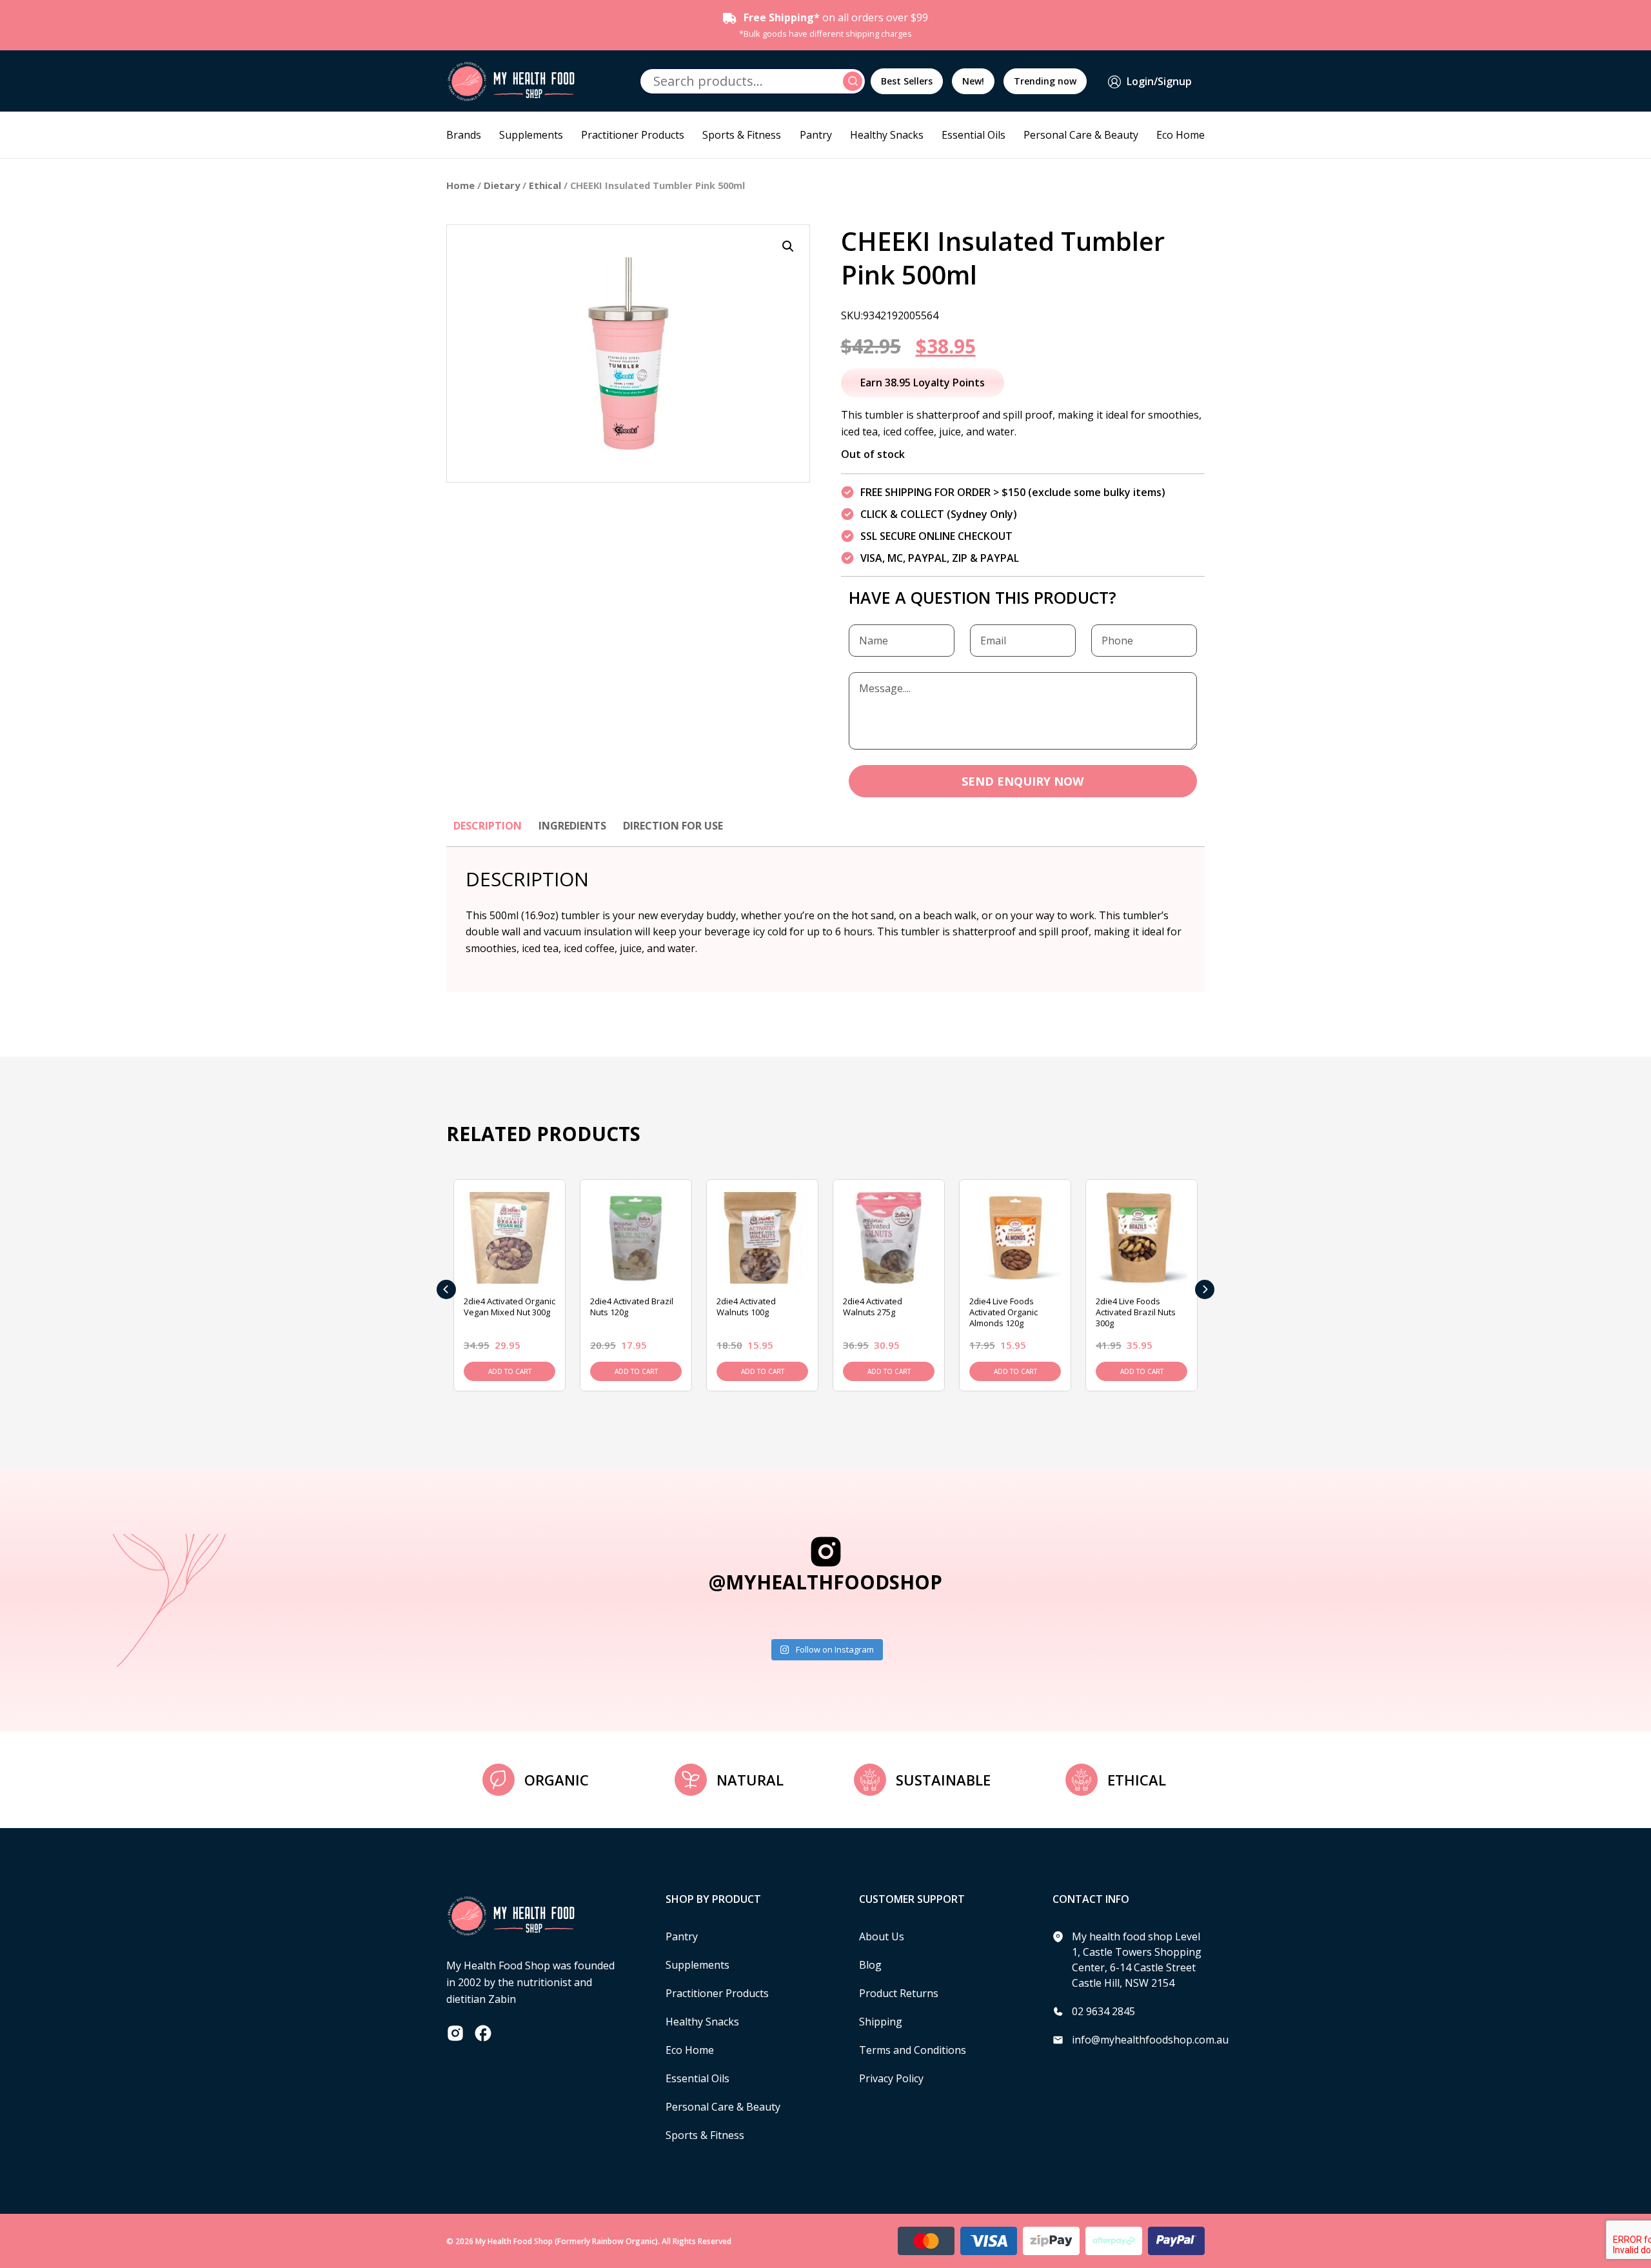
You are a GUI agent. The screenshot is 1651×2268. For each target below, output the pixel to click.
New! (973, 81)
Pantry (816, 135)
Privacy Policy (891, 2078)
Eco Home (1181, 135)
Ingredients (572, 826)
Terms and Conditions (913, 2050)
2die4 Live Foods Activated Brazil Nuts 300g (1136, 1312)
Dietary (502, 185)
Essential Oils (974, 135)
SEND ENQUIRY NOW (1023, 781)
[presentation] (446, 1289)
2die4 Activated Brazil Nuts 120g (632, 1307)
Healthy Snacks (887, 135)
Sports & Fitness (742, 135)
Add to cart (510, 1371)
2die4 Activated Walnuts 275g (873, 1307)
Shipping (881, 2022)
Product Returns (899, 1993)
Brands (464, 135)
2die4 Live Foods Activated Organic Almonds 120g (1003, 1312)
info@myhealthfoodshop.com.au (1150, 2040)
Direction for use (673, 826)
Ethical (545, 185)
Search (855, 81)
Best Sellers (907, 81)
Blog (870, 1965)
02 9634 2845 (1103, 2011)
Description (488, 826)
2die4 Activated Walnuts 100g (746, 1307)
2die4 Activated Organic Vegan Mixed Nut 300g (509, 1307)
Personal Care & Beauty (1081, 135)
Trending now (1045, 81)
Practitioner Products (633, 135)
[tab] (488, 832)
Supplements (531, 135)
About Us (882, 1936)
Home (460, 185)
